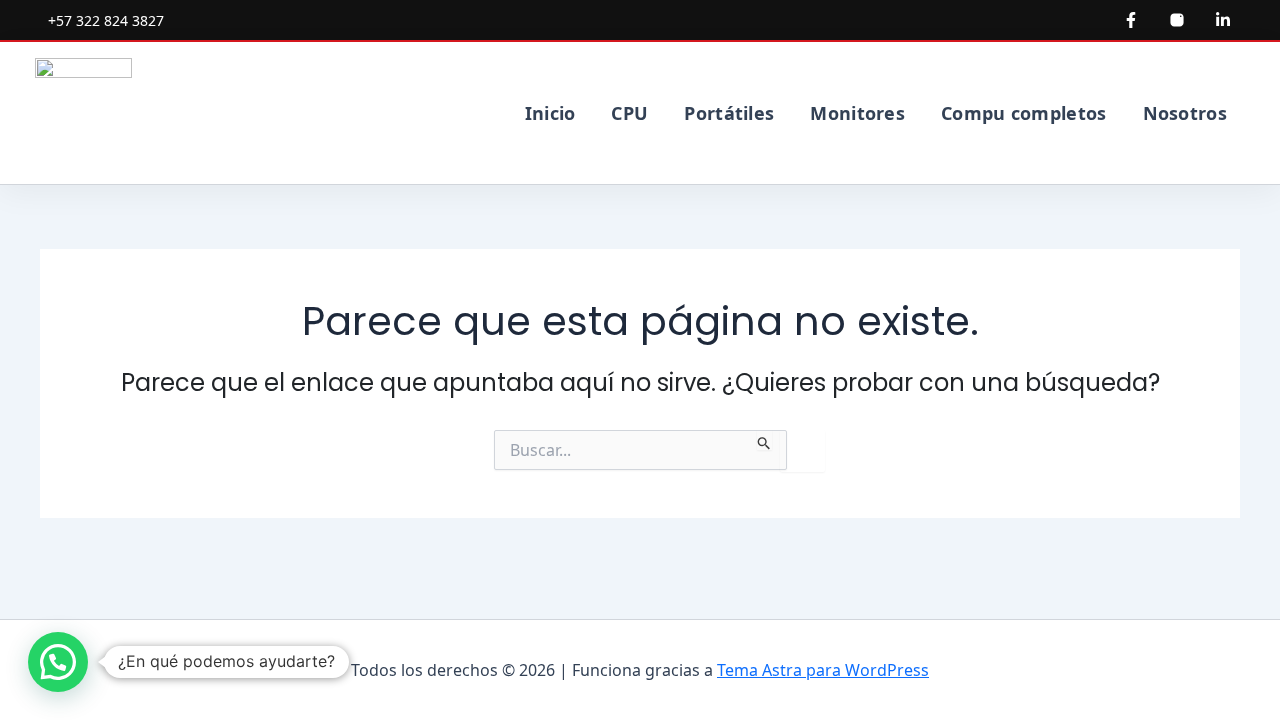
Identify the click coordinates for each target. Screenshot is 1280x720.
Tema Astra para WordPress (823, 670)
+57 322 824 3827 (106, 20)
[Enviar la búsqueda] (764, 440)
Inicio (550, 113)
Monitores (857, 113)
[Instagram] (1177, 20)
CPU (629, 113)
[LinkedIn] (1223, 20)
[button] (58, 662)
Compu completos (1024, 113)
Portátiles (729, 113)
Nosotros (1185, 113)
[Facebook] (1131, 20)
